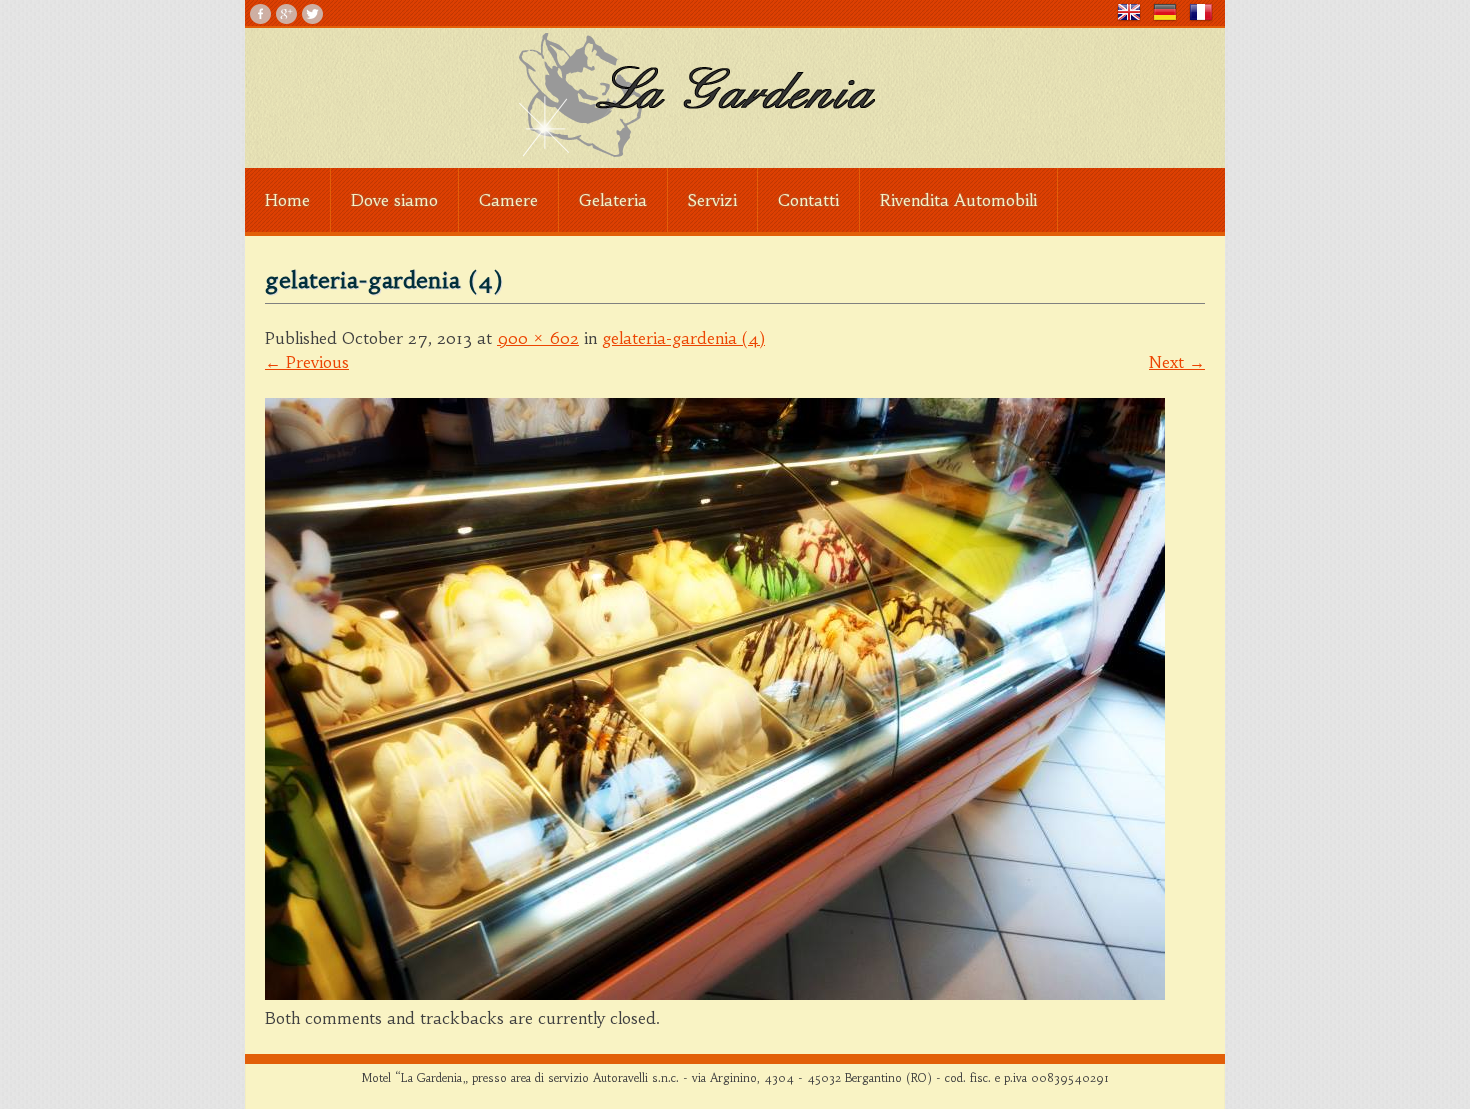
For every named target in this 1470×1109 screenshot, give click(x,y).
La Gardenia (735, 95)
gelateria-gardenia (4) (683, 338)
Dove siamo (394, 200)
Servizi (712, 200)
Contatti (808, 200)
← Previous (307, 362)
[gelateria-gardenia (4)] (715, 994)
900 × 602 (538, 338)
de (1171, 12)
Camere (508, 200)
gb (1135, 12)
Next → (1177, 362)
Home (287, 200)
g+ (286, 14)
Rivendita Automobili (958, 200)
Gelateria (613, 200)
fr (1207, 12)
